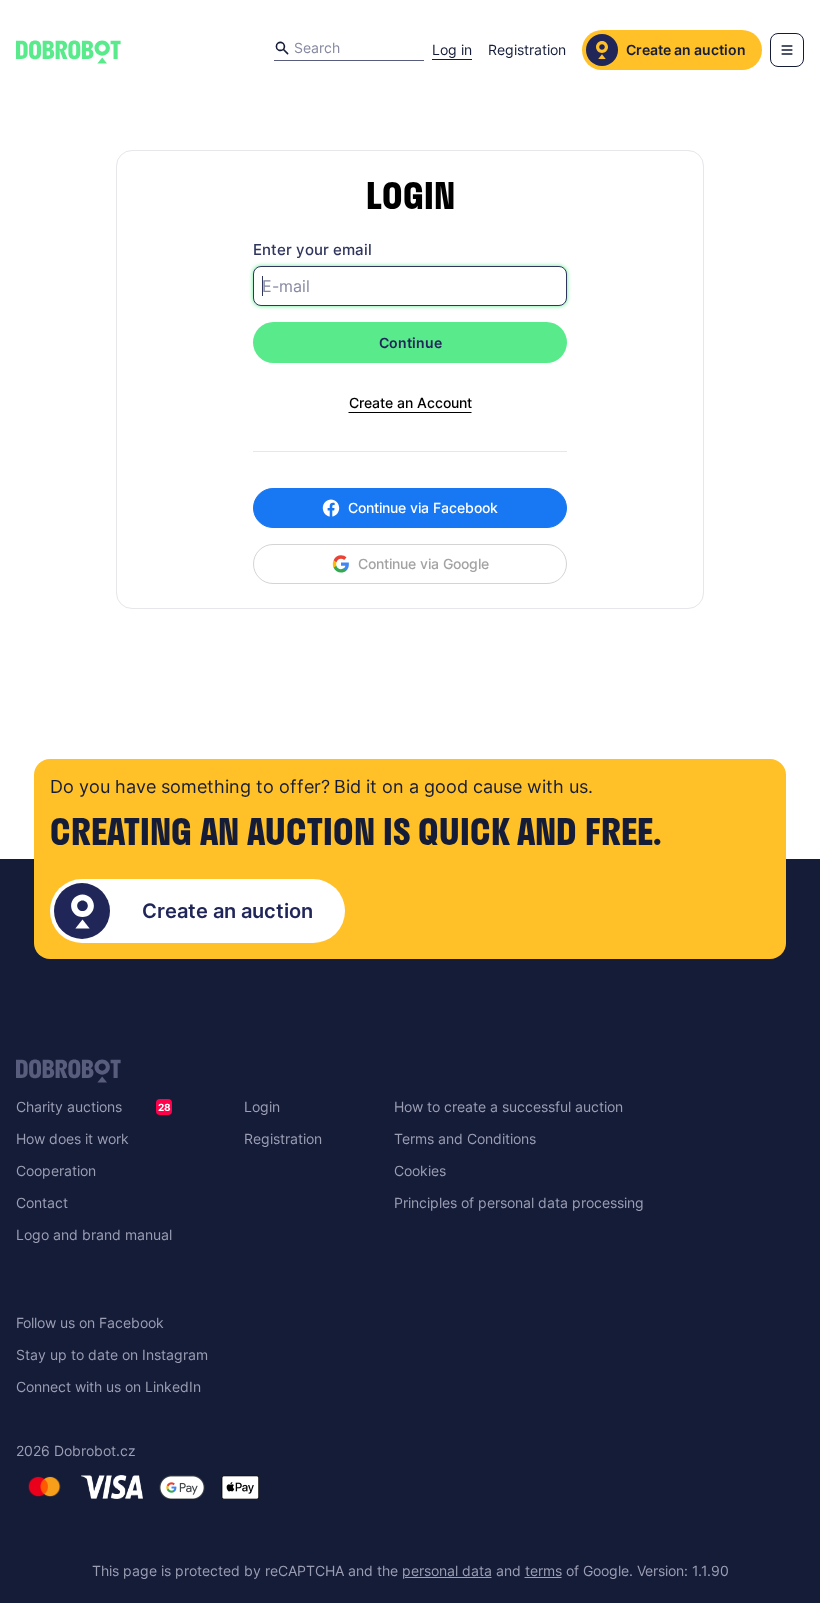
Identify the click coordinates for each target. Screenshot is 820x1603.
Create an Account (410, 403)
